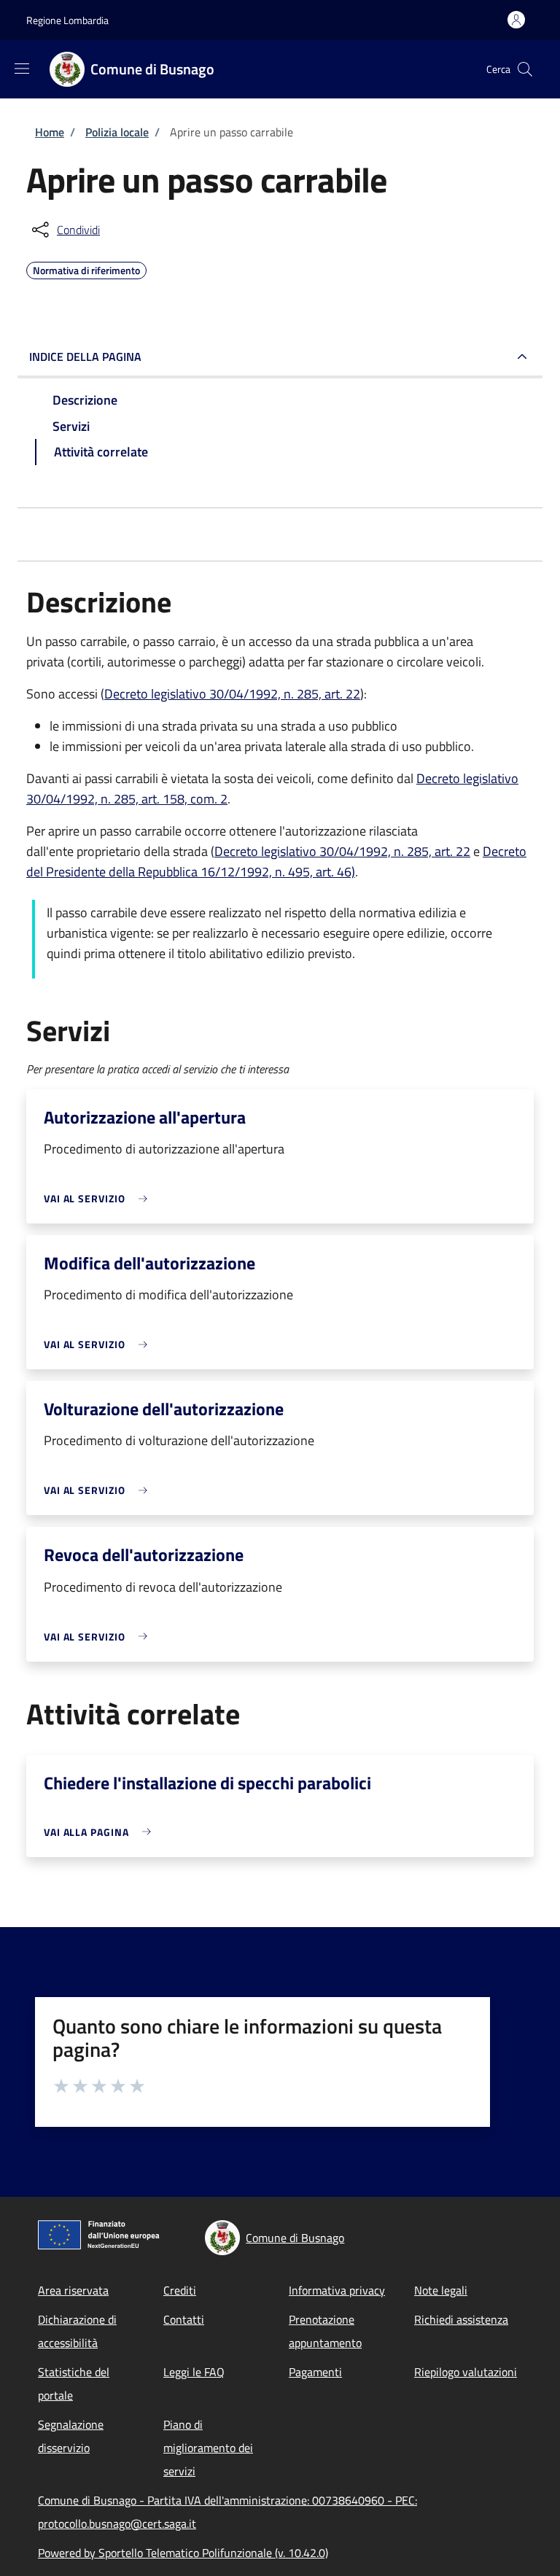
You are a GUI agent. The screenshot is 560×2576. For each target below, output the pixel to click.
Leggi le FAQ (194, 2372)
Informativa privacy (337, 2290)
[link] (99, 1198)
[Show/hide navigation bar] (22, 69)
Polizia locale (117, 132)
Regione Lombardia (67, 20)
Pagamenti (315, 2372)
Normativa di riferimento (86, 268)
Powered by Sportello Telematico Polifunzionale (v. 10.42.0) (183, 2553)
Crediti (180, 2290)
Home (50, 132)
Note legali (441, 2290)
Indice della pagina (85, 357)
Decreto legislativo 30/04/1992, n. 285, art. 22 (232, 694)
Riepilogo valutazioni (466, 2372)
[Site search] (525, 69)
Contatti (184, 2319)
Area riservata (73, 2290)
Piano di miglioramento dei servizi (208, 2448)
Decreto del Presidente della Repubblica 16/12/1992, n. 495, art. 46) (276, 861)
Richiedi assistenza (461, 2319)
